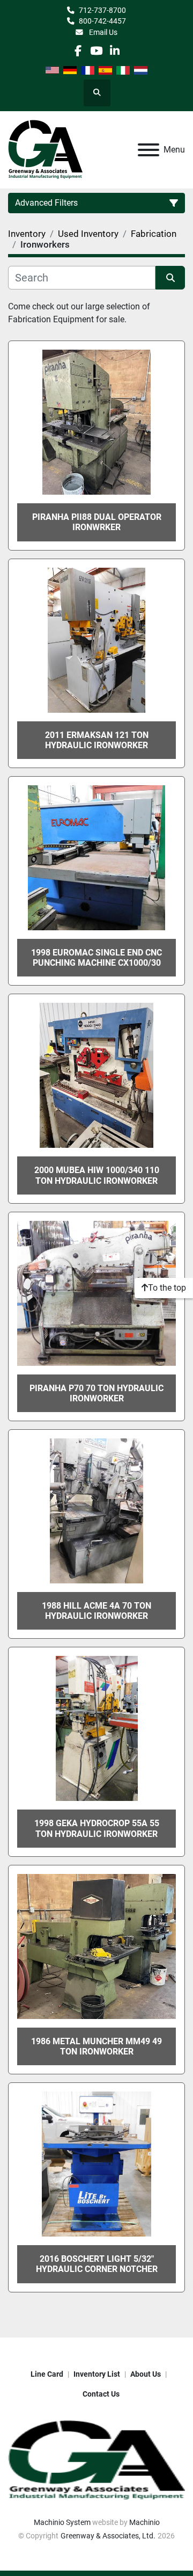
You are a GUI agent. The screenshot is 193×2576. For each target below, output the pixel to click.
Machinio (144, 2522)
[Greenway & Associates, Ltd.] (96, 2460)
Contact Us (101, 2394)
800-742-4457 (102, 21)
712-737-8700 (102, 10)
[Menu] (149, 150)
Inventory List (97, 2374)
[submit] (170, 278)
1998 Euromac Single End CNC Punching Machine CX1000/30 (96, 958)
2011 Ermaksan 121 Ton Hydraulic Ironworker (97, 740)
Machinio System (62, 2522)
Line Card (47, 2374)
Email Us (102, 32)
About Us (146, 2374)
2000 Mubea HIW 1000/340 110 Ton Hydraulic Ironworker (97, 1175)
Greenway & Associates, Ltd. (108, 2536)
